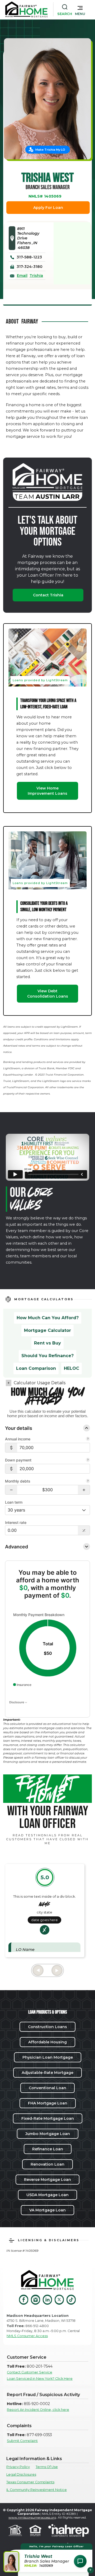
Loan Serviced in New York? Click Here (40, 2379)
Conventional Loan (47, 2088)
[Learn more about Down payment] (88, 1460)
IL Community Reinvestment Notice (37, 2490)
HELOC (72, 1368)
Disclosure (17, 1702)
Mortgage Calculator (47, 1330)
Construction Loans (47, 2027)
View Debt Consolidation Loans (48, 994)
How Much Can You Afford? (48, 1318)
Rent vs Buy (47, 1343)
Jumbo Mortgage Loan (48, 2134)
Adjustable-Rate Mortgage (47, 2073)
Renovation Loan (47, 2164)
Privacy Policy (18, 2467)
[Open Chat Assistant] (80, 2561)
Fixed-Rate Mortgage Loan (48, 2118)
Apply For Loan (48, 208)
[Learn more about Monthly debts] (88, 1481)
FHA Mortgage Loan (48, 2103)
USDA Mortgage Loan (47, 2195)
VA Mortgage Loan (47, 2210)
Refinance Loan (48, 2149)
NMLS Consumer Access (27, 2336)
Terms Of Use (47, 2467)
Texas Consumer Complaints (30, 2482)
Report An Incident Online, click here (38, 2410)
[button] (80, 9)
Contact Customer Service (30, 2372)
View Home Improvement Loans (47, 791)
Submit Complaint (22, 2441)
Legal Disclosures (21, 2474)
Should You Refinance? (47, 1356)
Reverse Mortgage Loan (47, 2180)
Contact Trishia (48, 595)
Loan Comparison (36, 1368)
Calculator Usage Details (40, 1383)
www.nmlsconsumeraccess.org (32, 2517)
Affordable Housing (47, 2042)
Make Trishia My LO (50, 150)
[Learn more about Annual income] (88, 1439)
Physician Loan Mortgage (48, 2057)
